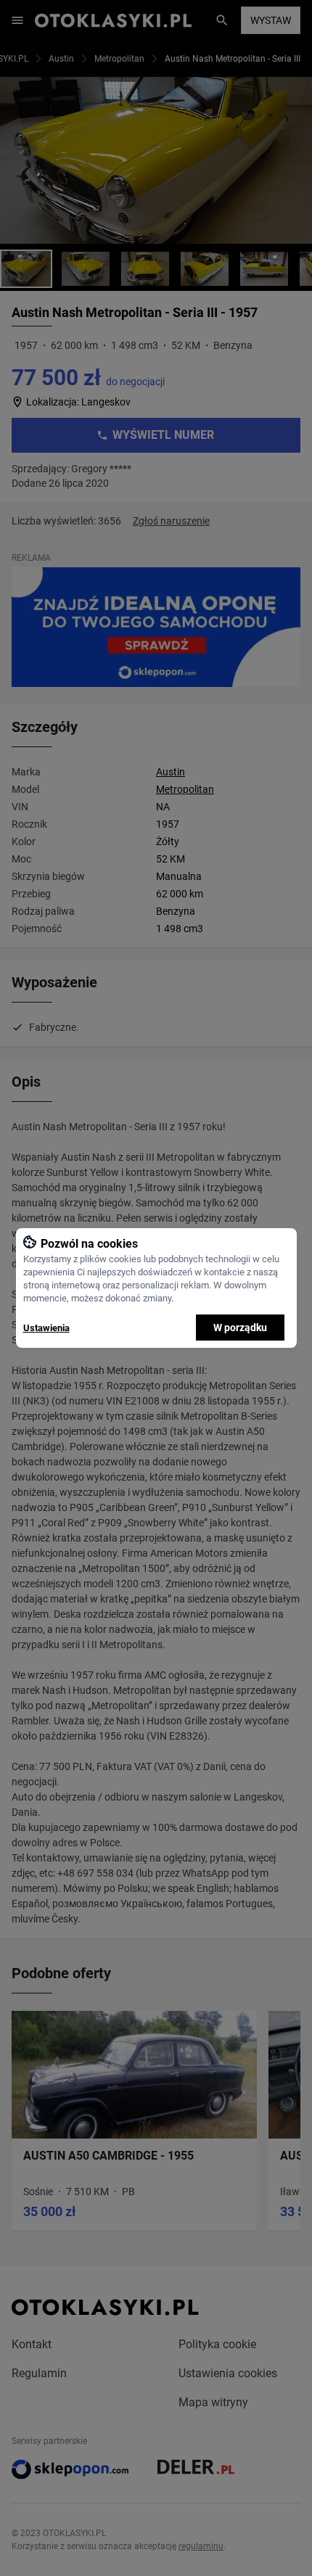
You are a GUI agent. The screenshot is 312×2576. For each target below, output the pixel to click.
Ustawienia (46, 1328)
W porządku (240, 1328)
